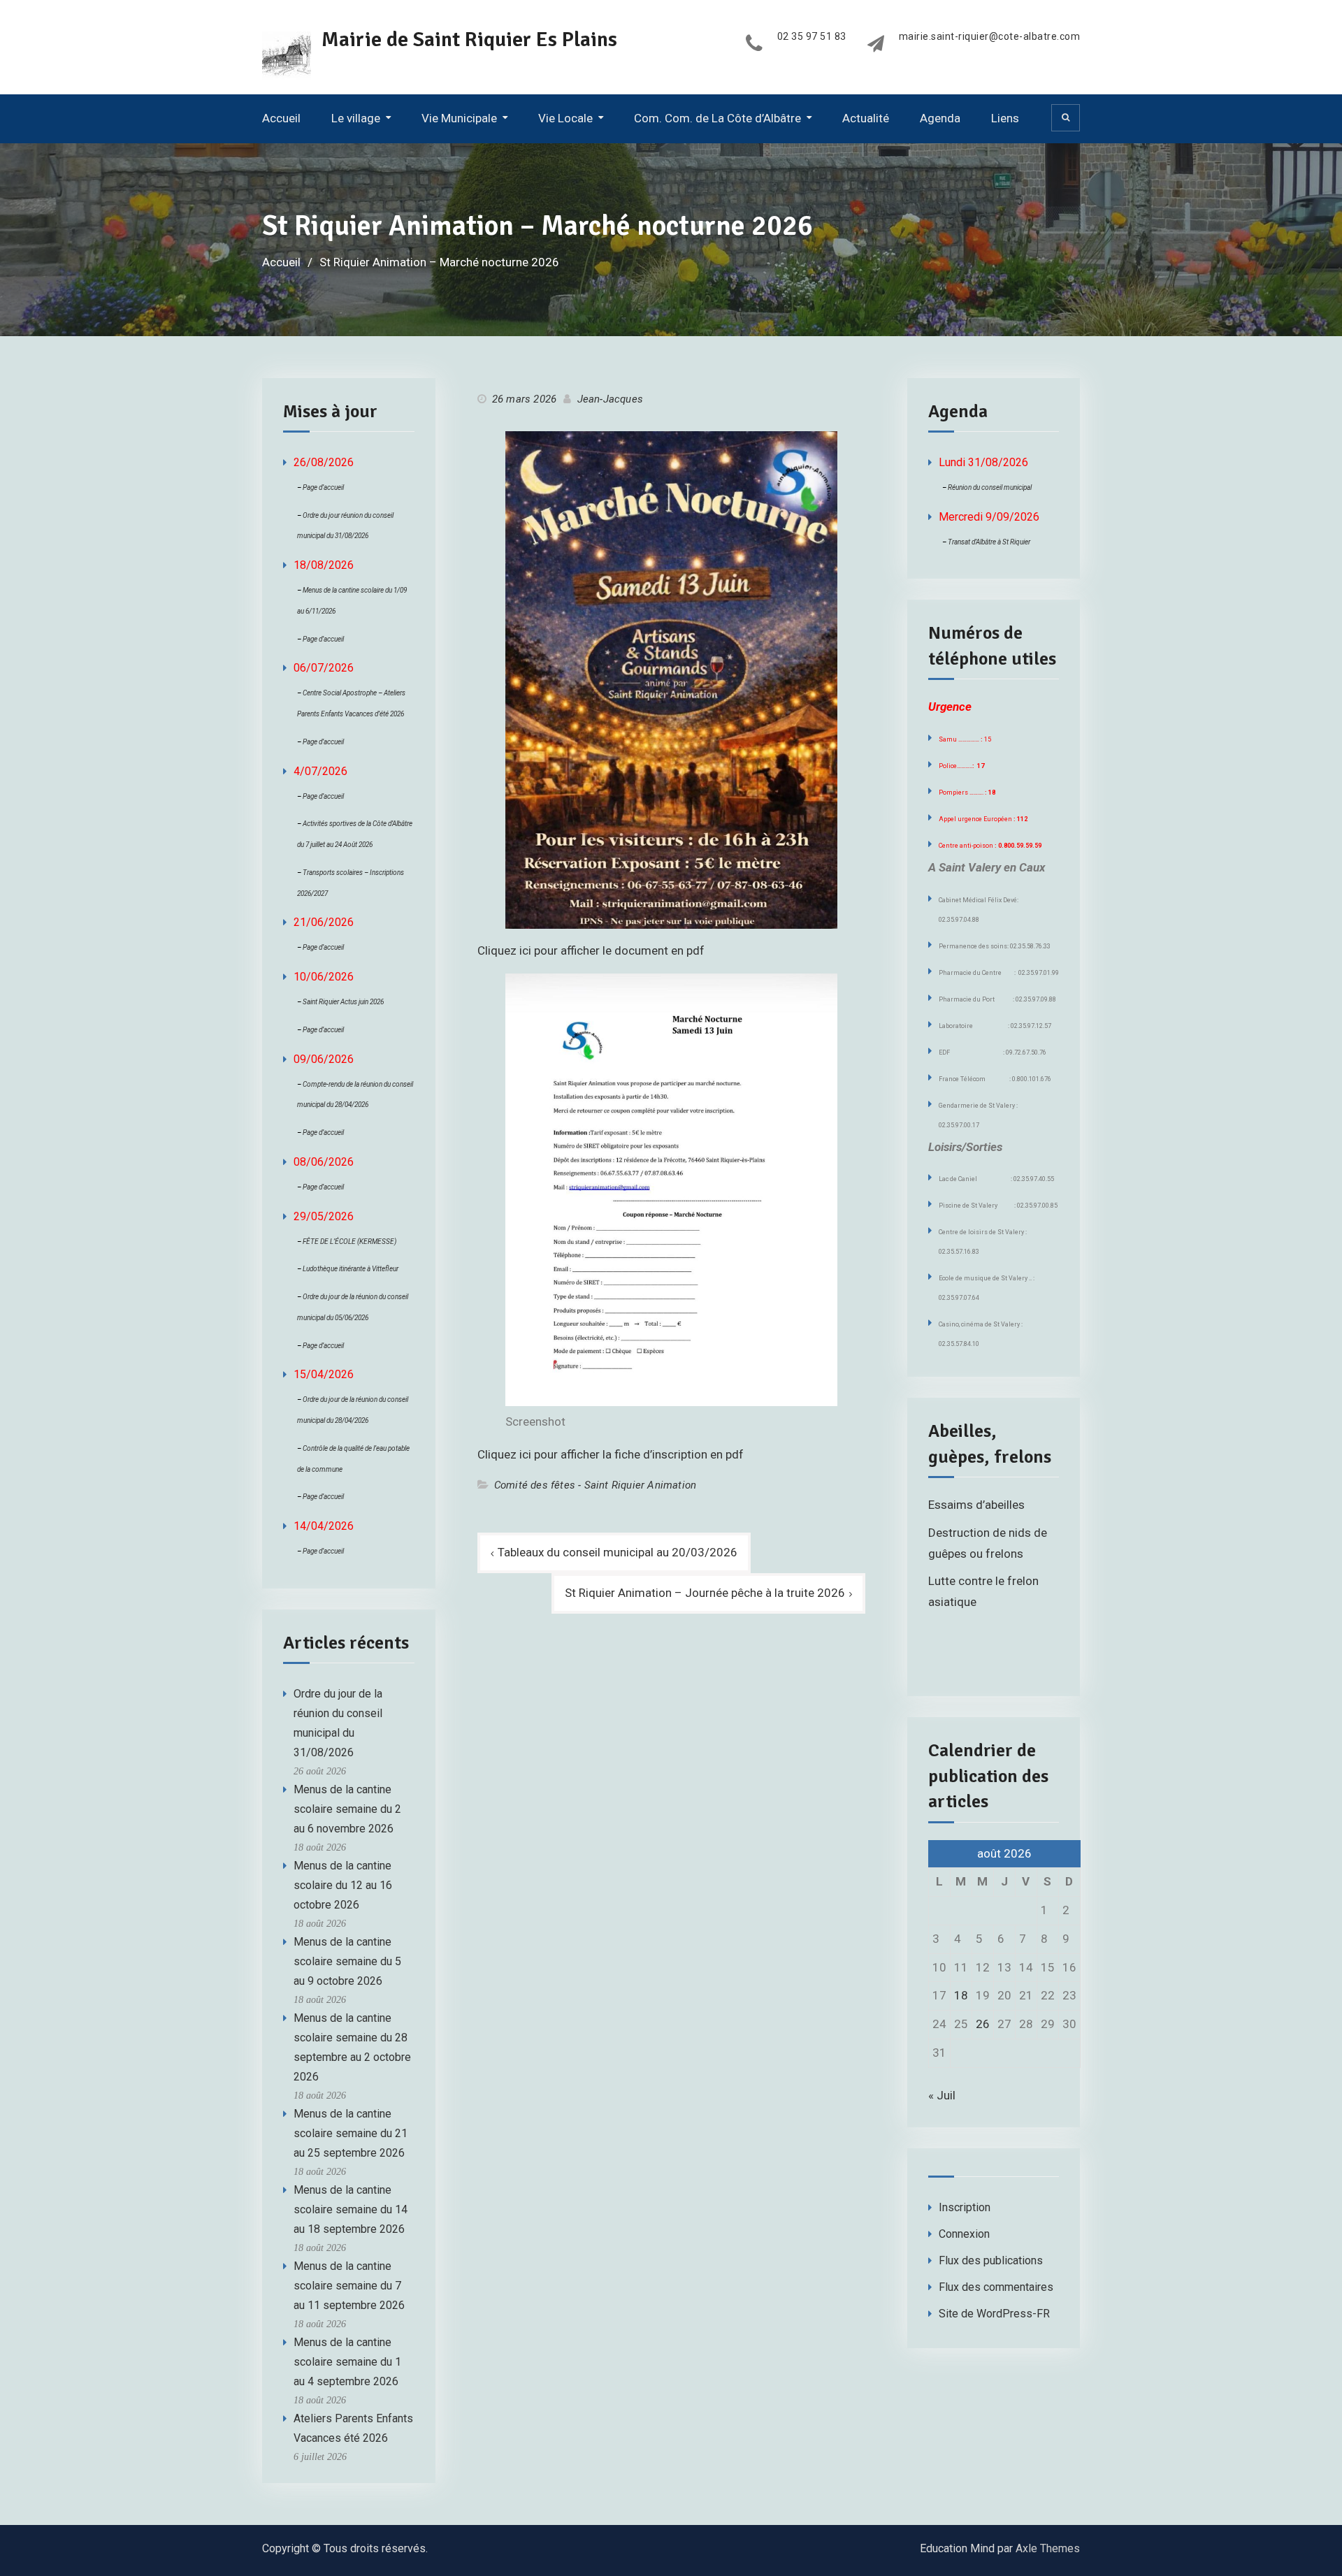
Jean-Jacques (610, 399)
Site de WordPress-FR (994, 2314)
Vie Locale (565, 118)
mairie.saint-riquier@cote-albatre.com (990, 37)
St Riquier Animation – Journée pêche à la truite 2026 (705, 1593)
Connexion (964, 2234)
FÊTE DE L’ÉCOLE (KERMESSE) (349, 1242)
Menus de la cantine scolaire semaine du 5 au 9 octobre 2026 (347, 1961)
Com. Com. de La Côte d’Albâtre (717, 118)
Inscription (965, 2207)
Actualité (866, 118)
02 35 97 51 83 (812, 37)
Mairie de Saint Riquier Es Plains (469, 39)
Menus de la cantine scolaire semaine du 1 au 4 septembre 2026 (347, 2362)
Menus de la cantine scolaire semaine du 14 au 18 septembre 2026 (351, 2209)
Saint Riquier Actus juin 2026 (343, 1002)
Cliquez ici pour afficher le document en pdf (591, 950)
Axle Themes (1048, 2548)
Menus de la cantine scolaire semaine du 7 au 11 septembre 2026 (349, 2286)
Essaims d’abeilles (976, 1505)
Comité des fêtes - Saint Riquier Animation (595, 1485)
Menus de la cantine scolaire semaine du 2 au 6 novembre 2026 (347, 1809)
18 (961, 1995)
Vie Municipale (459, 118)
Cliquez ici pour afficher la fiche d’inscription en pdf (611, 1454)
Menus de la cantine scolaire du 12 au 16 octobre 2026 (343, 1885)
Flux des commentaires (996, 2287)
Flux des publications (991, 2260)
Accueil (281, 118)
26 (983, 2024)
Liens (1005, 118)
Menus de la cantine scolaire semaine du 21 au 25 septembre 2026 (351, 2133)
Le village (356, 118)
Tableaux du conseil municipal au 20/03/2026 (618, 1552)
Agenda (940, 118)
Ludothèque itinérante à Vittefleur (351, 1269)
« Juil (942, 2095)
